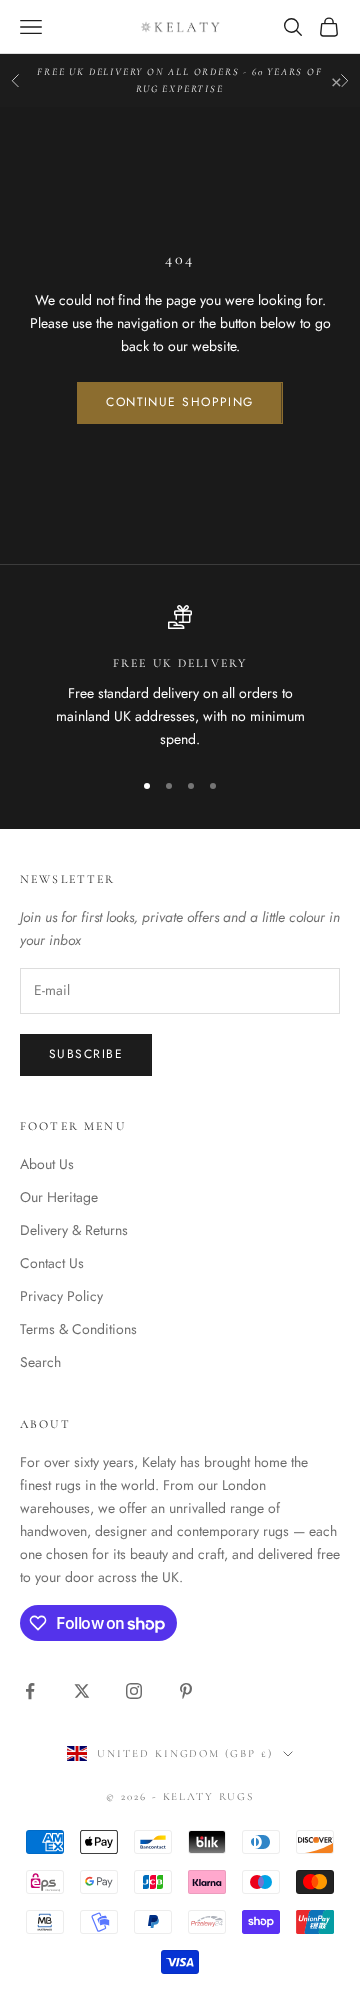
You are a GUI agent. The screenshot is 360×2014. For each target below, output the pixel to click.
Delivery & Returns (74, 1230)
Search (40, 1362)
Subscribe (86, 1054)
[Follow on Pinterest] (186, 1691)
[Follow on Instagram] (134, 1691)
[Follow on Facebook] (30, 1691)
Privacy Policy (61, 1296)
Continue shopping (179, 402)
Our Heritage (59, 1197)
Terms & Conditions (78, 1329)
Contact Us (52, 1263)
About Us (47, 1164)
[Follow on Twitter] (82, 1691)
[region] (180, 678)
